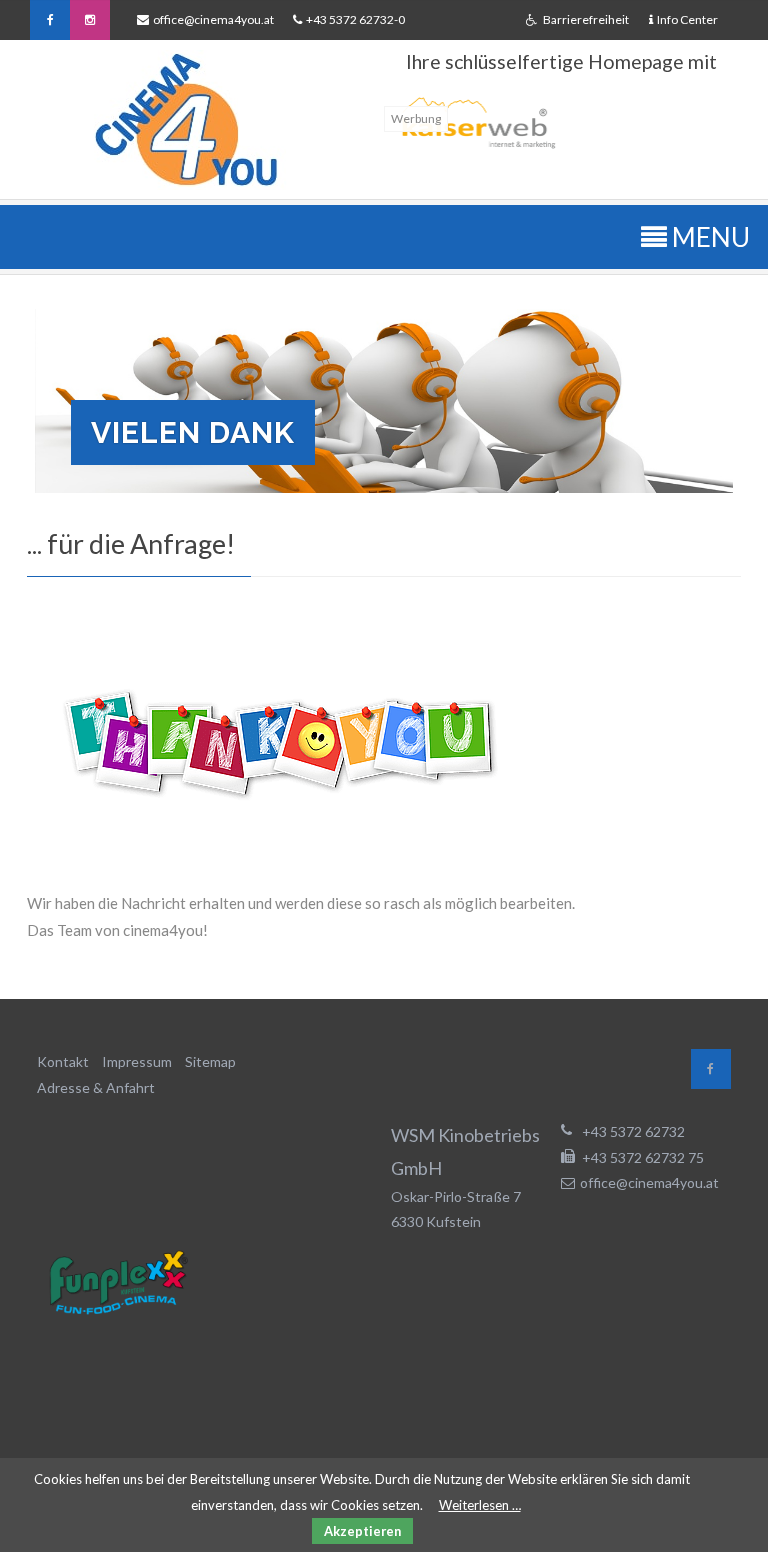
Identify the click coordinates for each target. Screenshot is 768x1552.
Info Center (687, 19)
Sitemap (210, 1061)
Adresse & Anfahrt (96, 1087)
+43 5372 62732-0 (353, 19)
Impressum (137, 1061)
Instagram (90, 20)
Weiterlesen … (480, 1505)
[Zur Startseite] (186, 120)
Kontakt (63, 1061)
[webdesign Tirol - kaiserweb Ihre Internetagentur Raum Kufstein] (475, 151)
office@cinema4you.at (213, 19)
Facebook (50, 20)
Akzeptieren (362, 1531)
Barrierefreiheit (585, 19)
